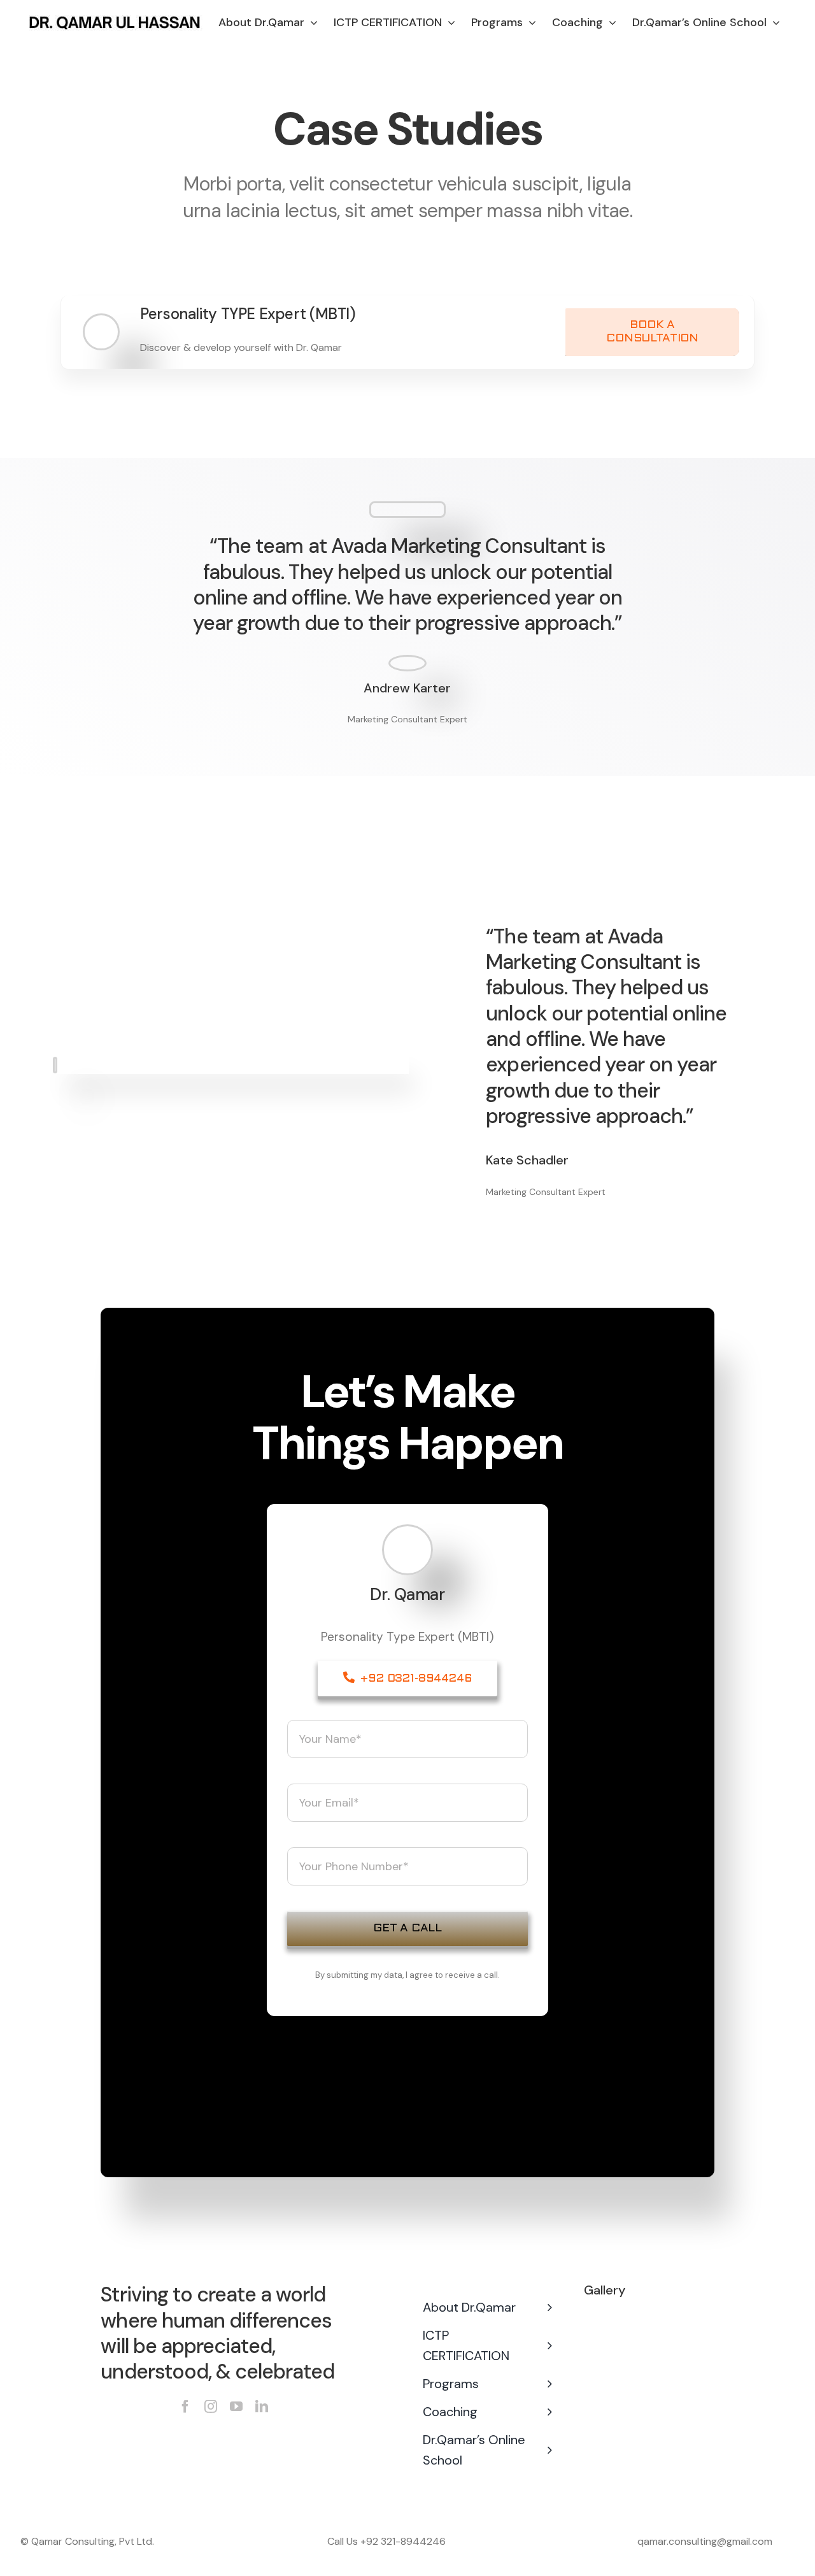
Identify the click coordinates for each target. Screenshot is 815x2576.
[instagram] (211, 2407)
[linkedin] (262, 2407)
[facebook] (185, 2407)
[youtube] (236, 2407)
